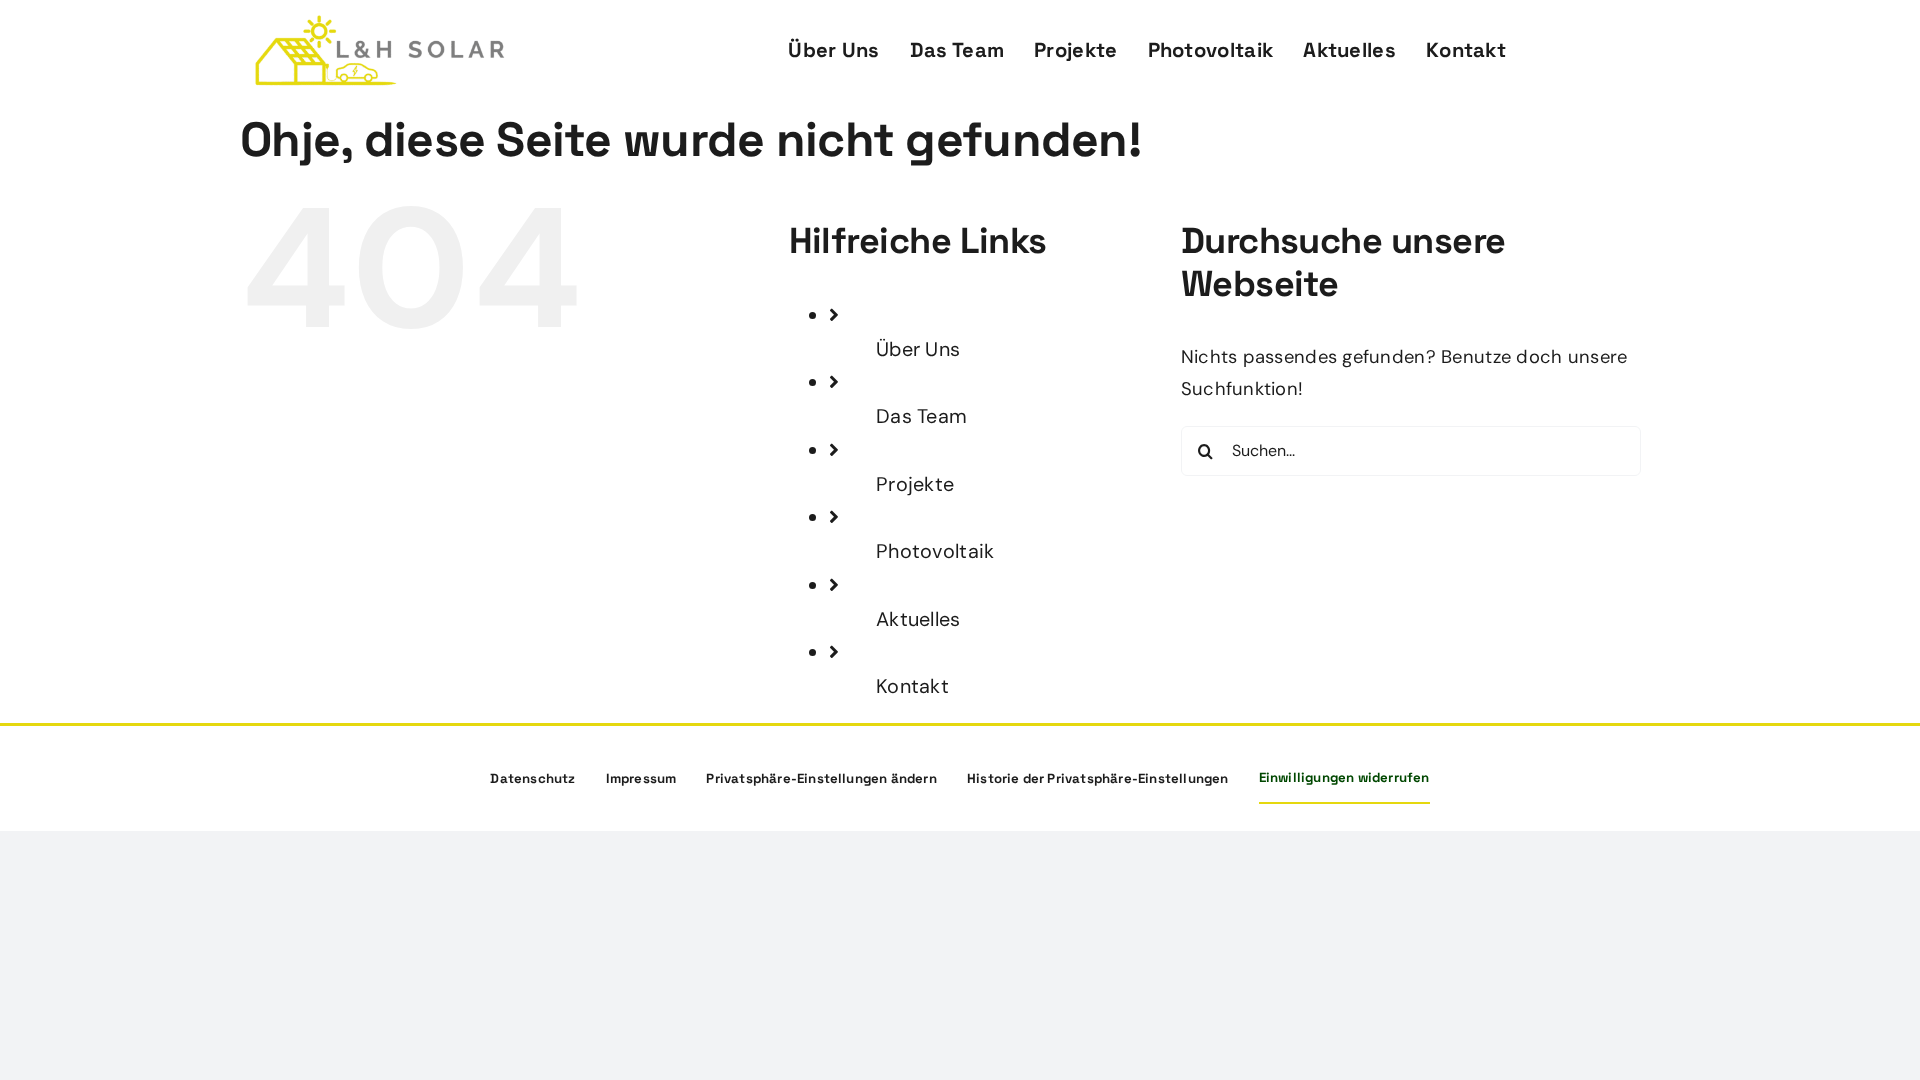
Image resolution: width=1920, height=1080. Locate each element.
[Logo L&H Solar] (380, 24)
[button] (821, 779)
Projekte (915, 484)
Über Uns (918, 349)
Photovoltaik (935, 551)
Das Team (921, 416)
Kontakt (912, 686)
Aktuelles (918, 619)
